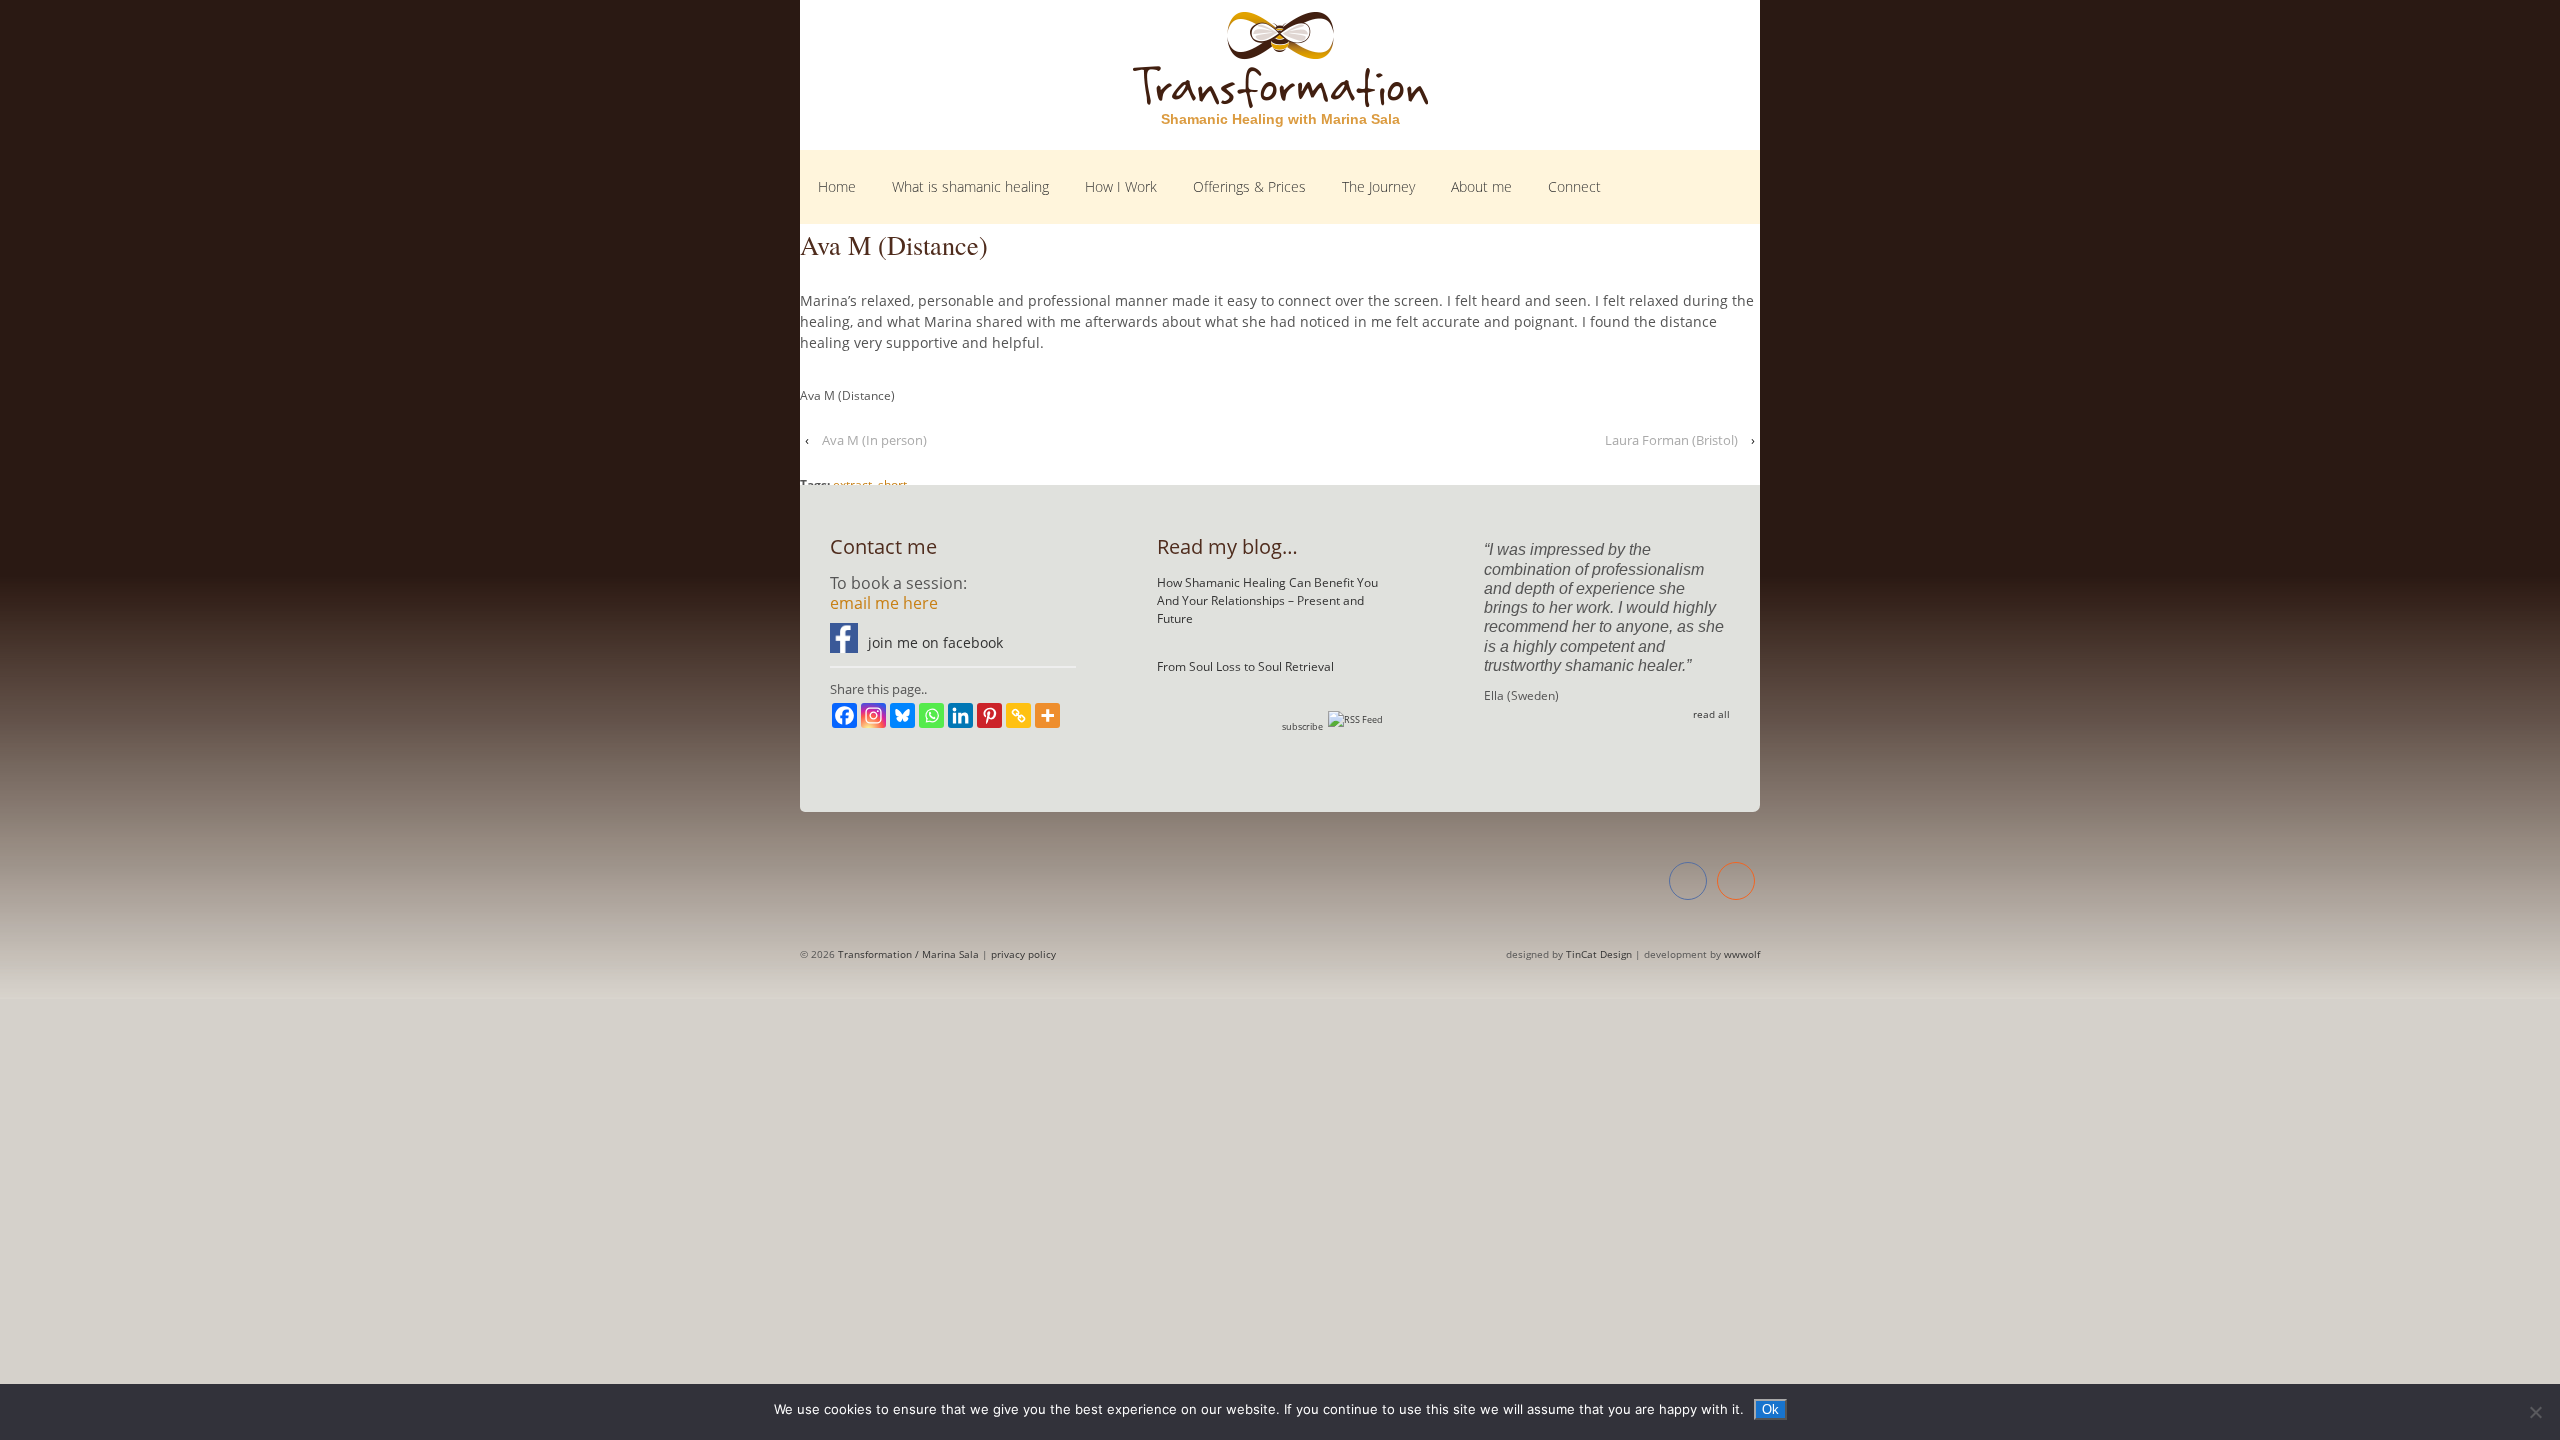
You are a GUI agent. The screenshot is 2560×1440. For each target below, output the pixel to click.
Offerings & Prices (1249, 186)
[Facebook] (844, 715)
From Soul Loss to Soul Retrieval (1245, 666)
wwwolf (1742, 954)
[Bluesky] (902, 715)
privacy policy (1023, 954)
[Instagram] (873, 715)
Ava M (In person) (874, 440)
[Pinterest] (989, 715)
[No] (2535, 1412)
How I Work (1121, 186)
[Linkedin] (960, 715)
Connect (1574, 186)
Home (837, 186)
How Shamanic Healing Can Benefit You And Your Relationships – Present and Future (1267, 600)
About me (1481, 186)
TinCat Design (1599, 954)
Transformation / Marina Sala (907, 954)
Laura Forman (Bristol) (1671, 440)
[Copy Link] (1018, 715)
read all (1711, 714)
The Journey (1378, 186)
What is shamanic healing (970, 186)
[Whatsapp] (931, 715)
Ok (1770, 1409)
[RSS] (1736, 883)
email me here (884, 603)
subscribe (1302, 726)
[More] (1047, 715)
